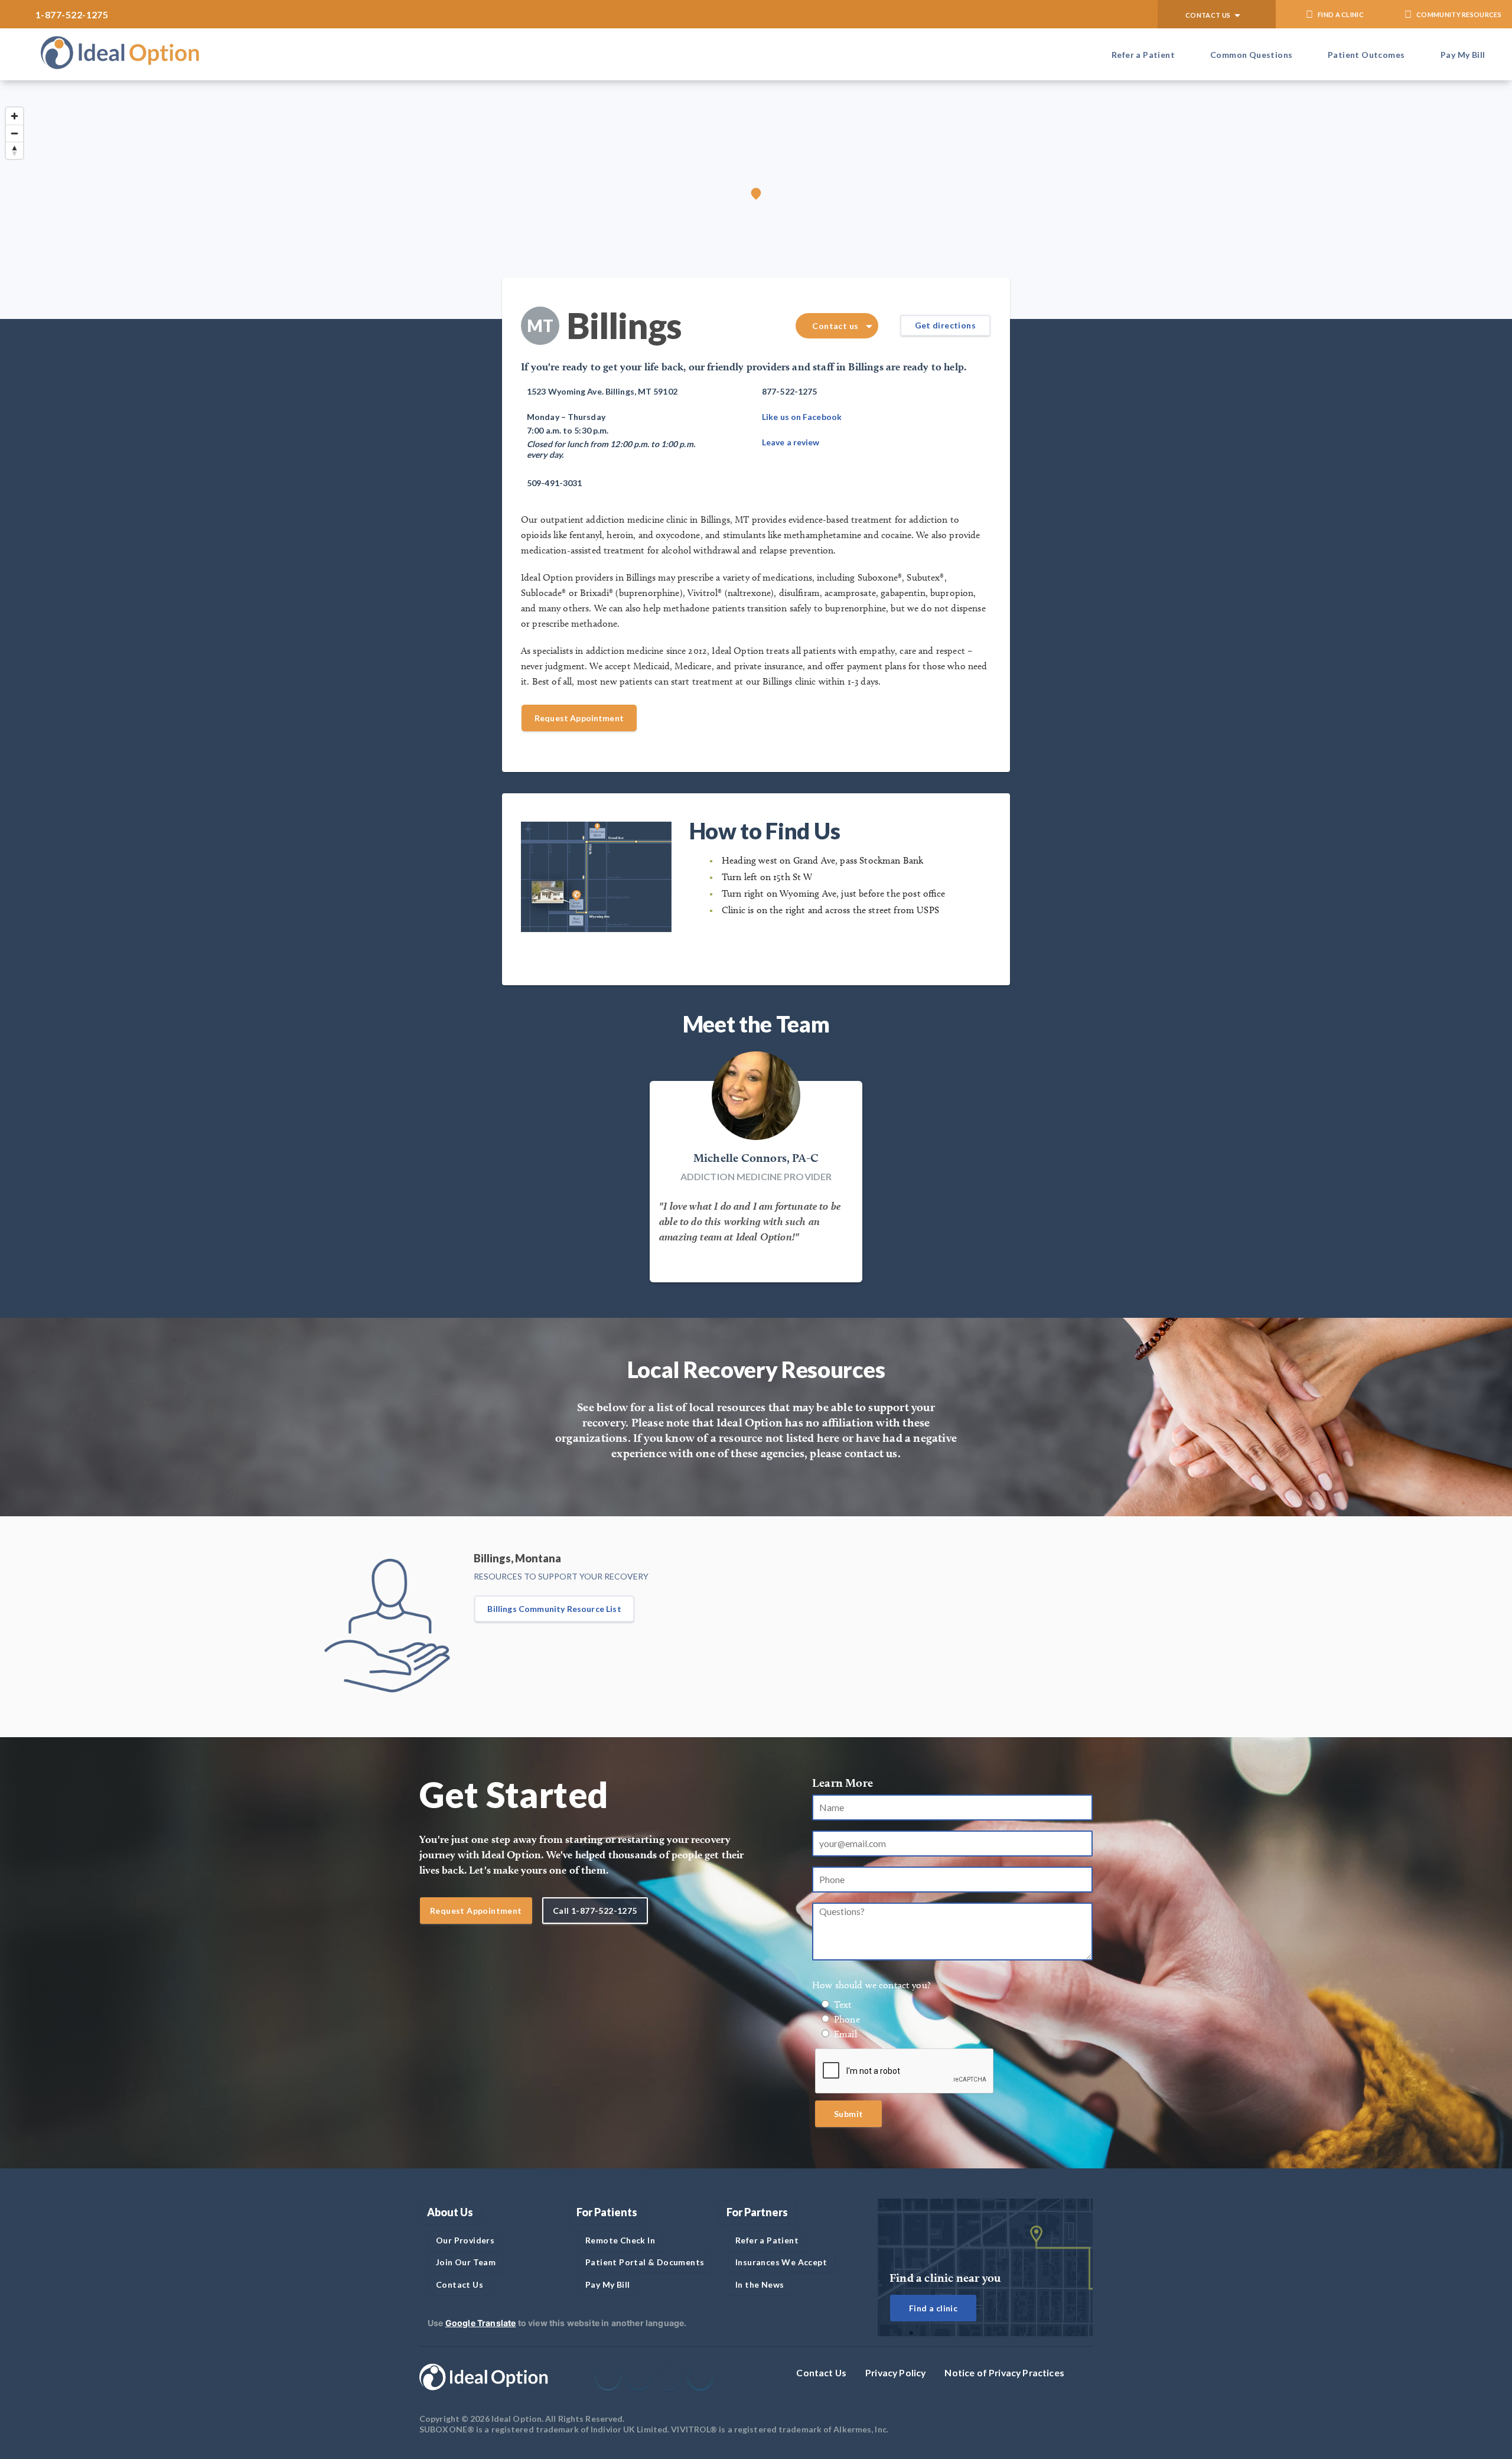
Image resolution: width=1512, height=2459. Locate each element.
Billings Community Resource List (554, 1609)
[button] (1217, 14)
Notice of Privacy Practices (1004, 2372)
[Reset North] (14, 150)
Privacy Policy (895, 2372)
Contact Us (821, 2372)
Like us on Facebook (802, 417)
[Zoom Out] (14, 133)
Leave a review (791, 442)
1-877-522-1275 (72, 14)
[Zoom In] (14, 116)
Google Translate (481, 2323)
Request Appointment (579, 718)
